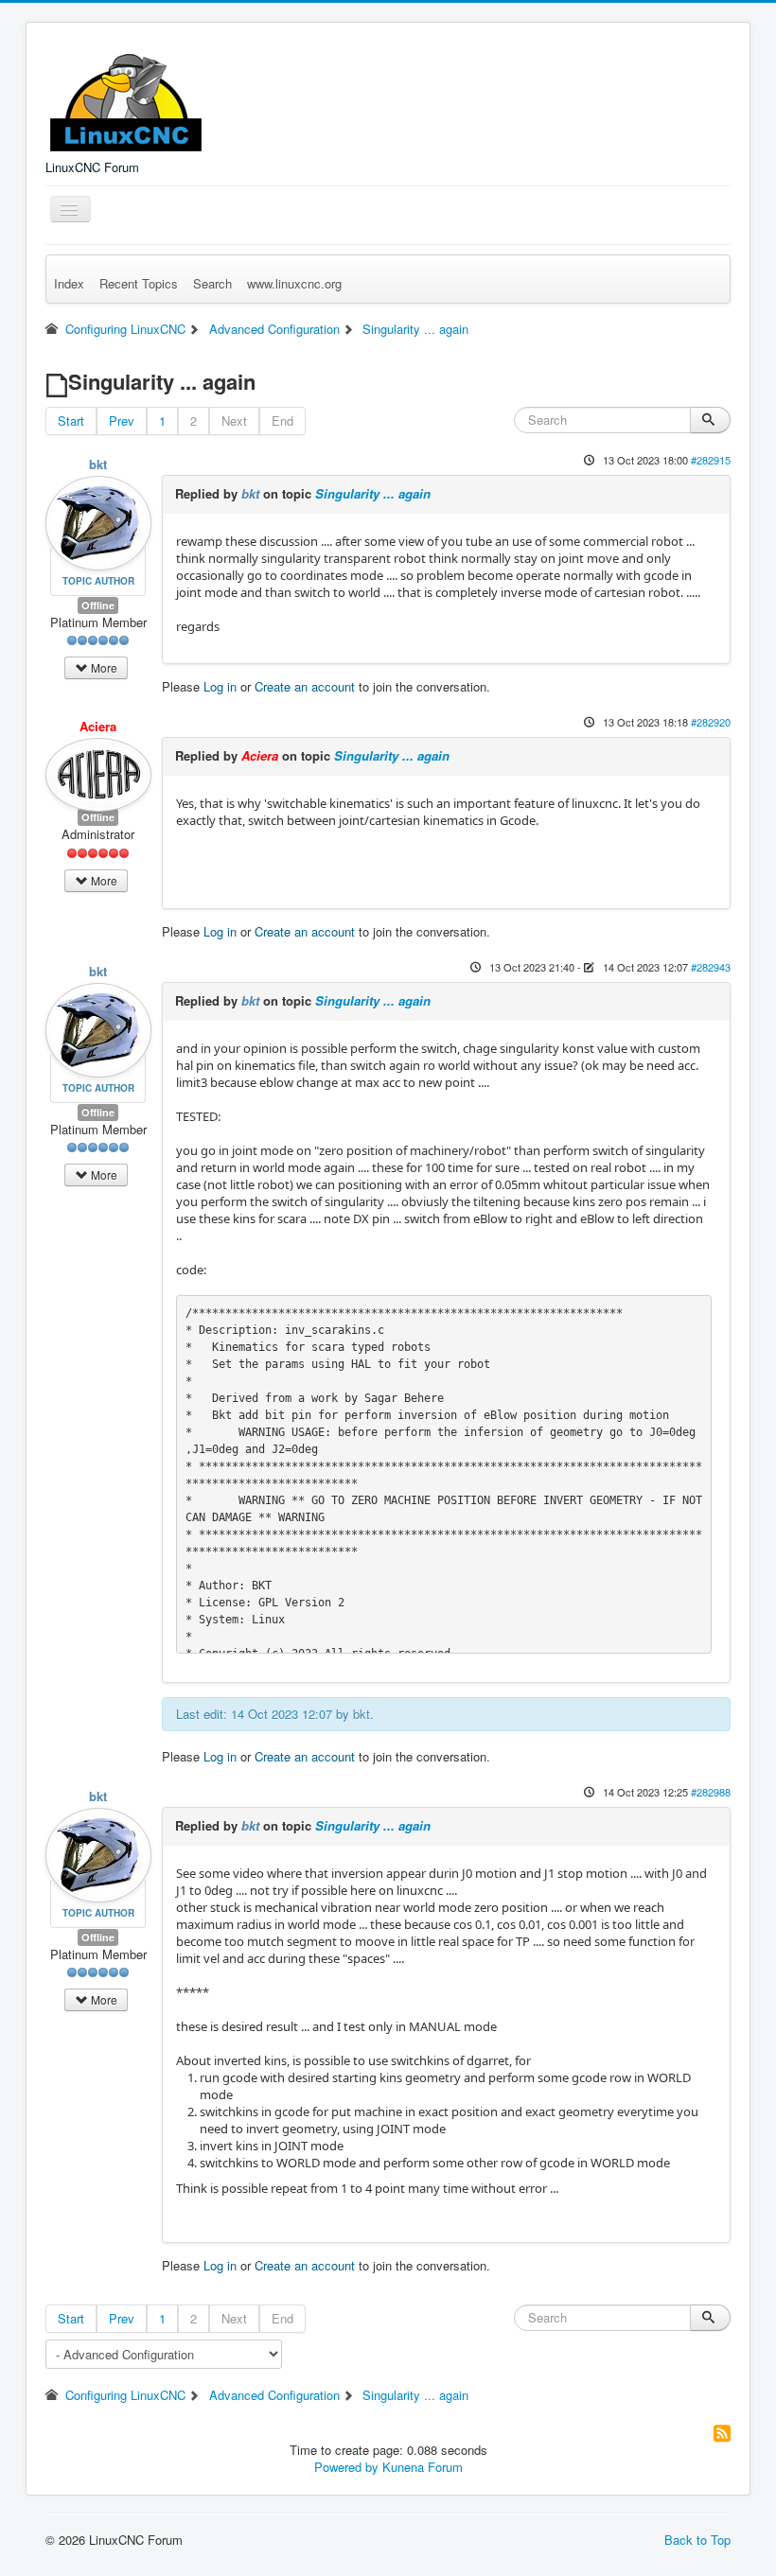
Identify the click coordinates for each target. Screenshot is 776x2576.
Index (69, 283)
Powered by (346, 2467)
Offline (98, 605)
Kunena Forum (423, 2467)
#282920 (711, 722)
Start (71, 421)
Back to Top (697, 2540)
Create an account (305, 686)
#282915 (711, 460)
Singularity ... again (373, 493)
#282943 (711, 967)
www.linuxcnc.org (294, 283)
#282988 (711, 1792)
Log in (220, 686)
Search (212, 283)
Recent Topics (139, 283)
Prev (122, 421)
